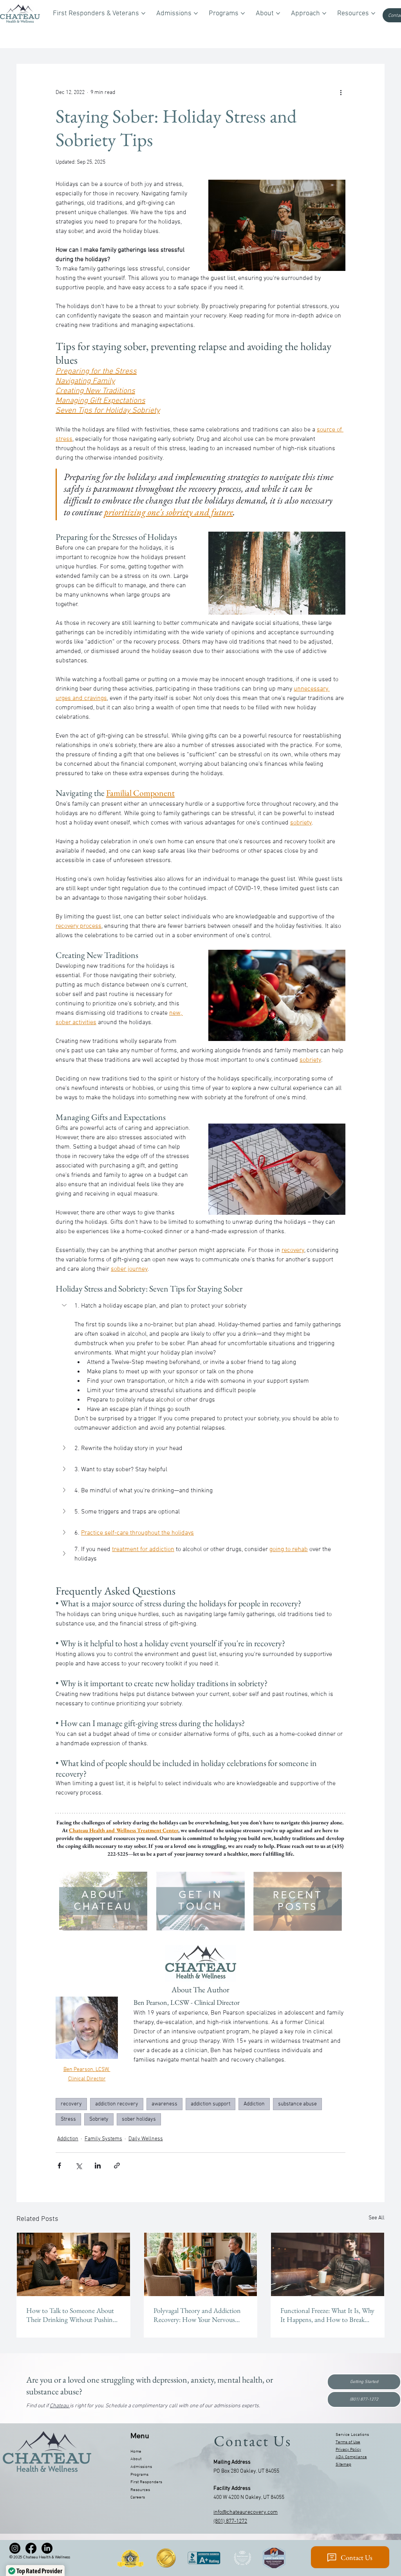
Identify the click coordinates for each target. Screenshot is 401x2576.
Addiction (254, 2104)
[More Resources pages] (373, 13)
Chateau (60, 2406)
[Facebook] (31, 2548)
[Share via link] (117, 2166)
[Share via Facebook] (59, 2166)
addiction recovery (117, 2104)
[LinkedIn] (47, 2548)
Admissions (141, 2467)
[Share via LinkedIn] (98, 2166)
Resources (140, 2490)
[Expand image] (141, 1876)
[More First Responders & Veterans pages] (143, 13)
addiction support (210, 2104)
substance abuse (297, 2104)
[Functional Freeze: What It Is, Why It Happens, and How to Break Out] (328, 2264)
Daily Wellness (146, 2139)
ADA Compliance (351, 2457)
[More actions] (341, 92)
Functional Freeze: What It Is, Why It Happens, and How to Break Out (327, 2315)
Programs (139, 2475)
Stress (68, 2119)
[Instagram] (15, 2548)
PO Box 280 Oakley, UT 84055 (246, 2471)
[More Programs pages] (243, 13)
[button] (200, 1306)
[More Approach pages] (324, 13)
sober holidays (139, 2119)
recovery (71, 2104)
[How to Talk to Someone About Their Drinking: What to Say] (73, 2264)
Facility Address (232, 2489)
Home (136, 2452)
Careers (138, 2497)
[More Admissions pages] (196, 13)
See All (377, 2218)
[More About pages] (278, 13)
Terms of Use (348, 2442)
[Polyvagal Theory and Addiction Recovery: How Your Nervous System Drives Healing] (201, 2264)
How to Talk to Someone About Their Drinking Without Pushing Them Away (71, 2315)
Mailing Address (232, 2462)
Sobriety (99, 2119)
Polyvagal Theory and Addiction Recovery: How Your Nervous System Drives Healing (197, 2315)
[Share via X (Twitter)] (79, 2166)
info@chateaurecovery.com (246, 2512)
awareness (164, 2104)
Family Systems (103, 2139)
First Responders (146, 2482)
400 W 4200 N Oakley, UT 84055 (249, 2498)
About (136, 2459)
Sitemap (343, 2464)
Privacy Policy (348, 2450)
